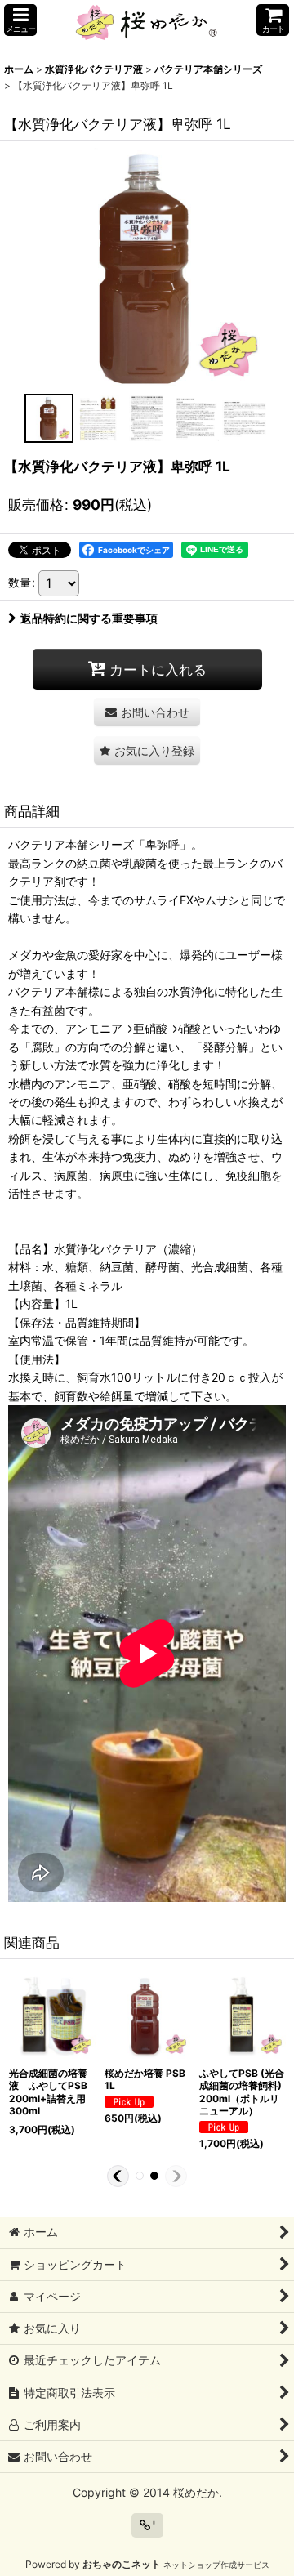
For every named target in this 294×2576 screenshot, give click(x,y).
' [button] (153, 2525)
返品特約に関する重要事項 (89, 618)
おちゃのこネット (122, 2564)
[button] (20, 20)
